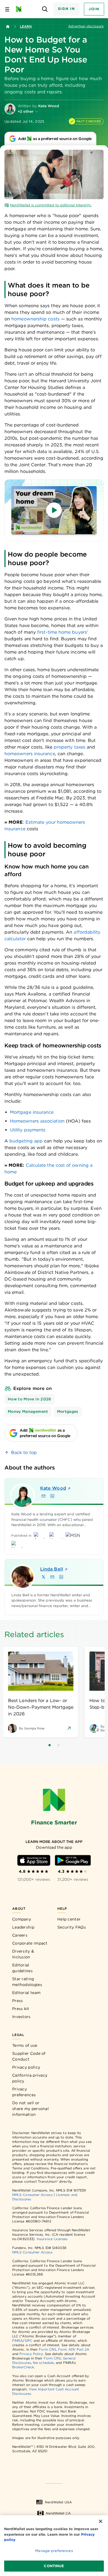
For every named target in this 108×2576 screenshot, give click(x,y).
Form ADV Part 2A (74, 2349)
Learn (26, 26)
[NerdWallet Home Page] (20, 9)
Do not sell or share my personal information (30, 2109)
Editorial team (26, 1993)
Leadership (23, 1927)
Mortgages (68, 1411)
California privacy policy (30, 2078)
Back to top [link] (24, 1452)
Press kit (21, 2009)
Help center (69, 1919)
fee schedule (43, 2363)
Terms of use (25, 2045)
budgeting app (26, 1141)
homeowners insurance (30, 754)
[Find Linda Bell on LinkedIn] (61, 1577)
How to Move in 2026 (29, 1399)
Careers (20, 1935)
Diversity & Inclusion (23, 1954)
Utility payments (28, 1130)
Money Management (28, 1411)
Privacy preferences (24, 2092)
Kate (53, 1488)
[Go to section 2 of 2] (58, 1745)
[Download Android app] (73, 1860)
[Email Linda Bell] (52, 1577)
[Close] (101, 2521)
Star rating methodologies (27, 1982)
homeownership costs (35, 319)
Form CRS (47, 2349)
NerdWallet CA (58, 2513)
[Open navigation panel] (7, 9)
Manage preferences (54, 2551)
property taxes (70, 747)
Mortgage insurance (32, 1112)
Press (18, 2001)
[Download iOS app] (34, 1860)
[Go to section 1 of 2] (50, 1745)
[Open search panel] (45, 9)
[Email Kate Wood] (43, 1496)
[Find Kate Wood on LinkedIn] (52, 1496)
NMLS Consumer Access (32, 2195)
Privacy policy (26, 2067)
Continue (54, 2566)
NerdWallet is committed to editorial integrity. (51, 205)
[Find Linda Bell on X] (43, 1577)
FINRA (17, 2341)
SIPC (29, 2341)
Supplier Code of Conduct (29, 2056)
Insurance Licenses (52, 2239)
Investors (21, 2017)
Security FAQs (72, 1927)
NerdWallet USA (58, 2502)
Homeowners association (37, 1121)
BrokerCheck (23, 2367)
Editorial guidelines (22, 1968)
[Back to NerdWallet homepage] (8, 27)
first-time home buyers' (63, 632)
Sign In (66, 9)
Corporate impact (30, 1943)
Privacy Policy (31, 2354)
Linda (52, 1569)
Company (22, 1919)
